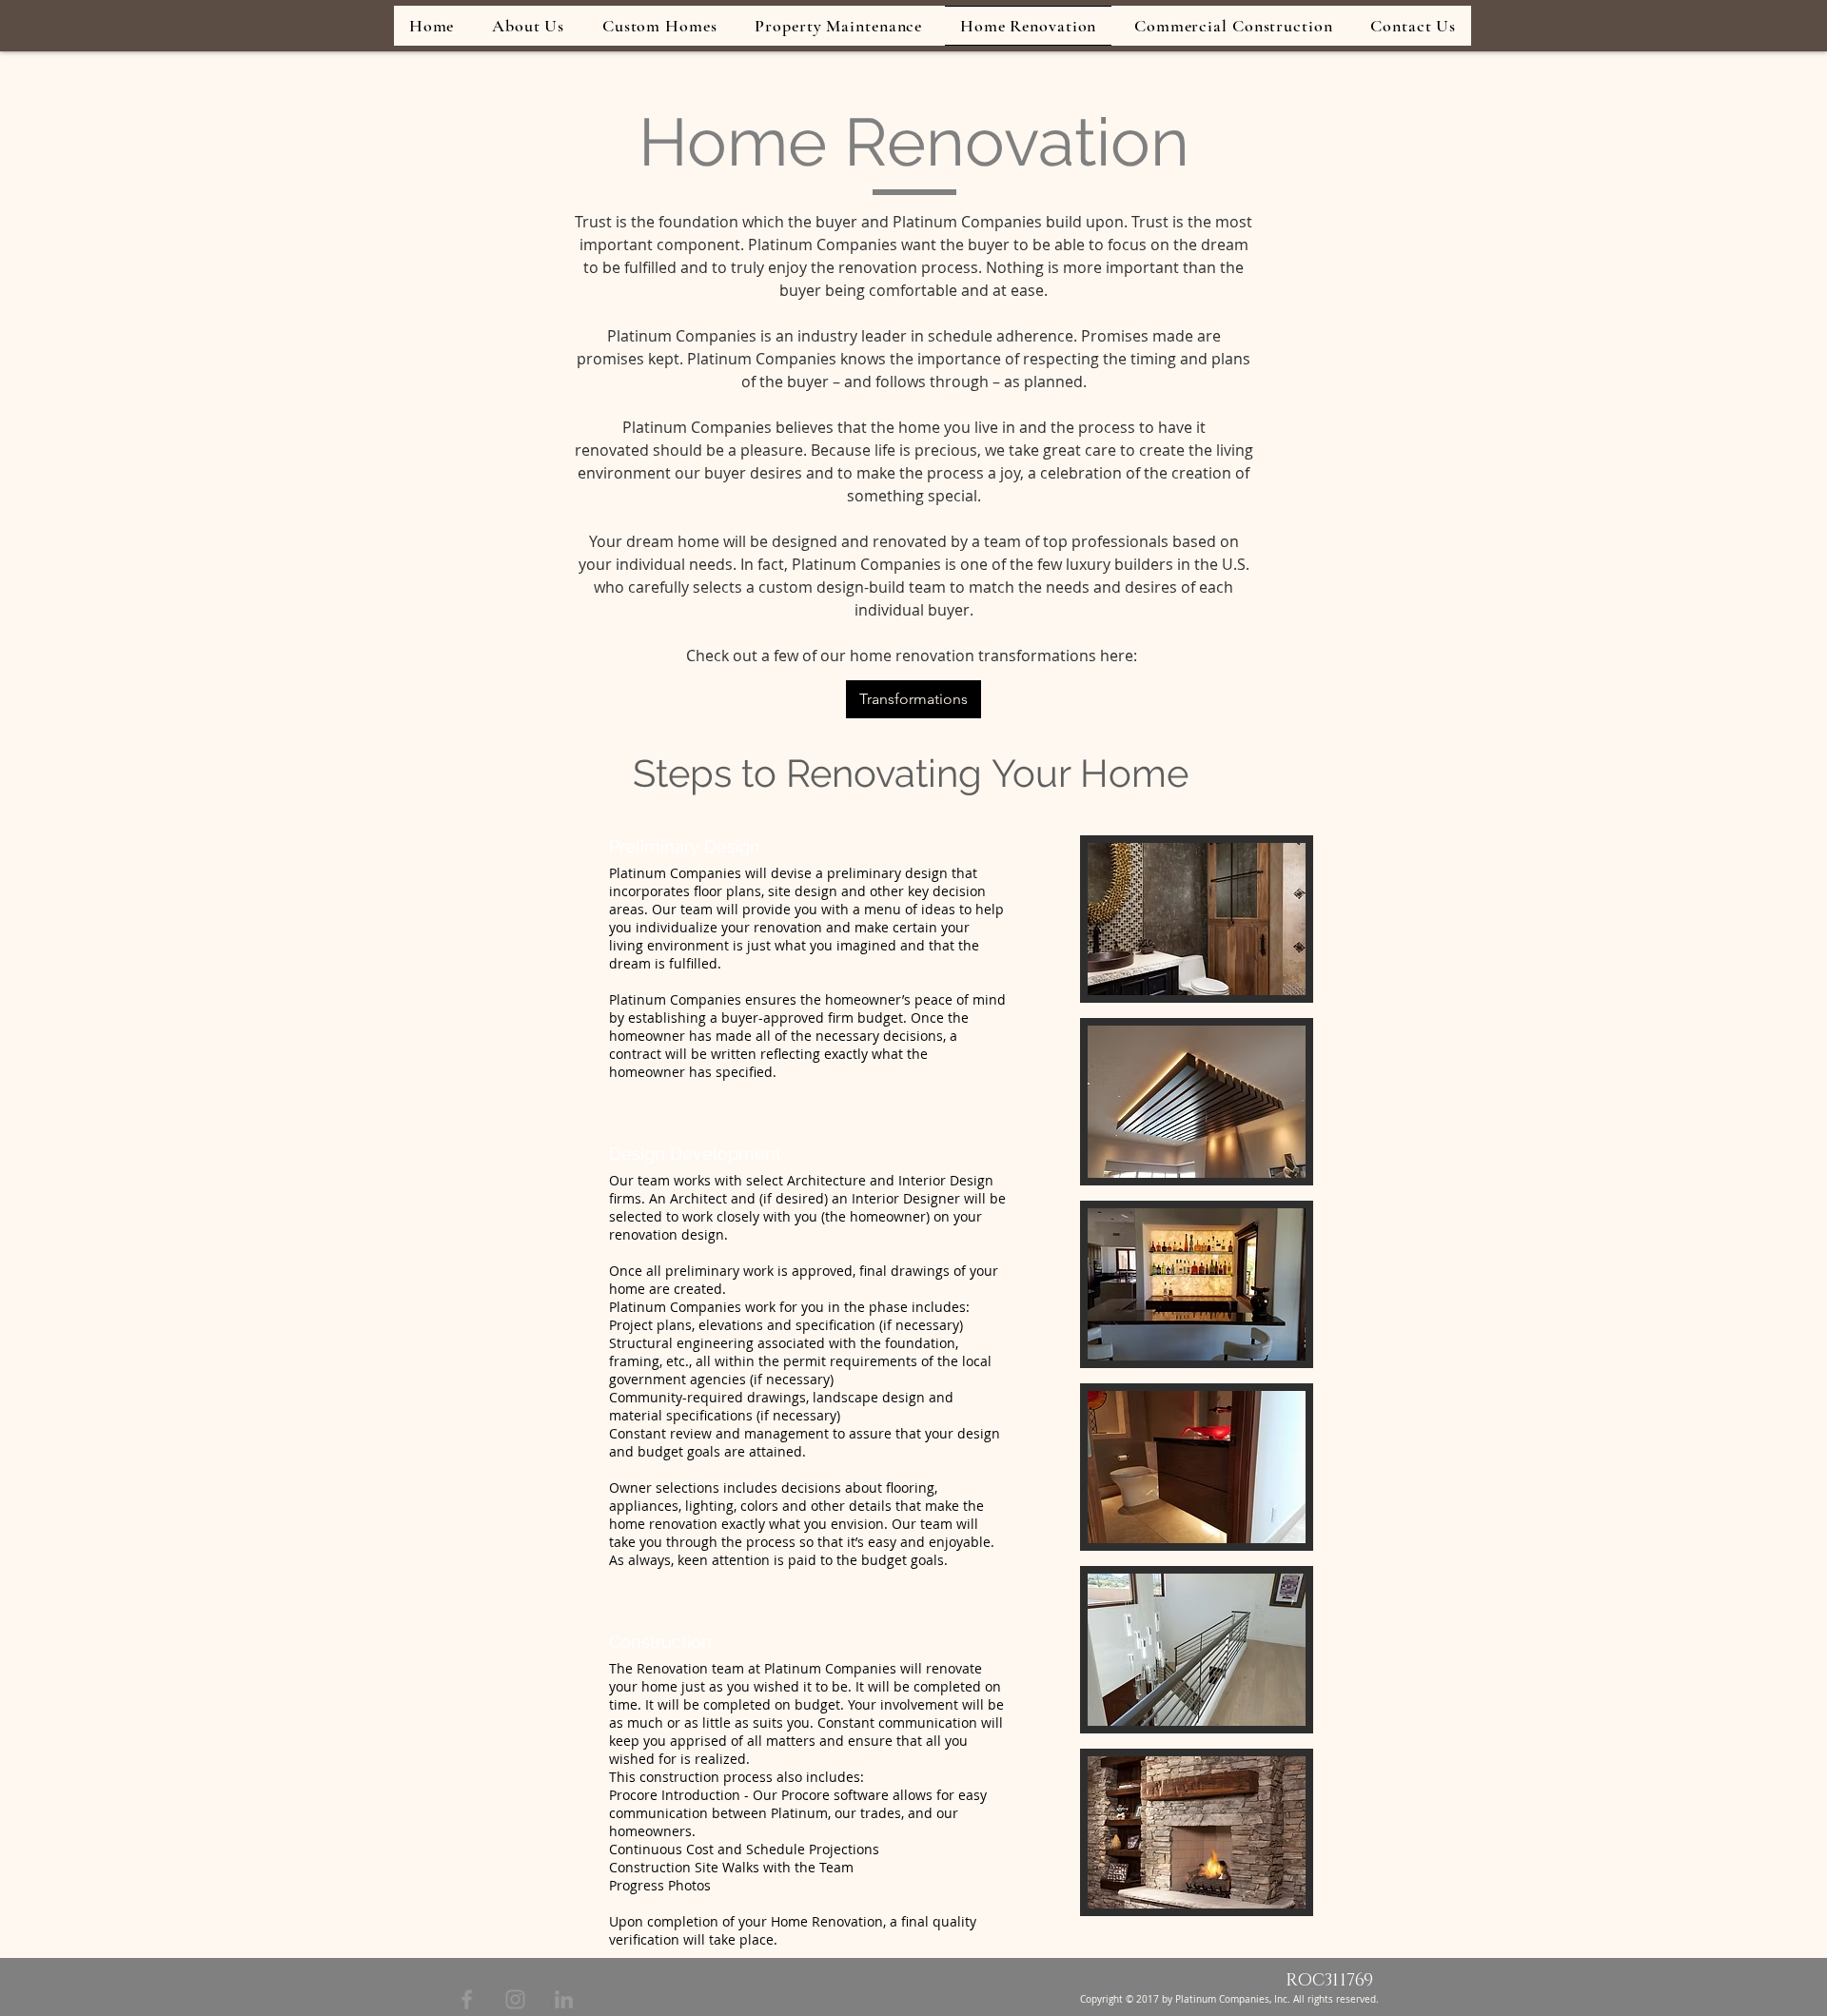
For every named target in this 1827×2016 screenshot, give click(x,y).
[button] (1197, 919)
